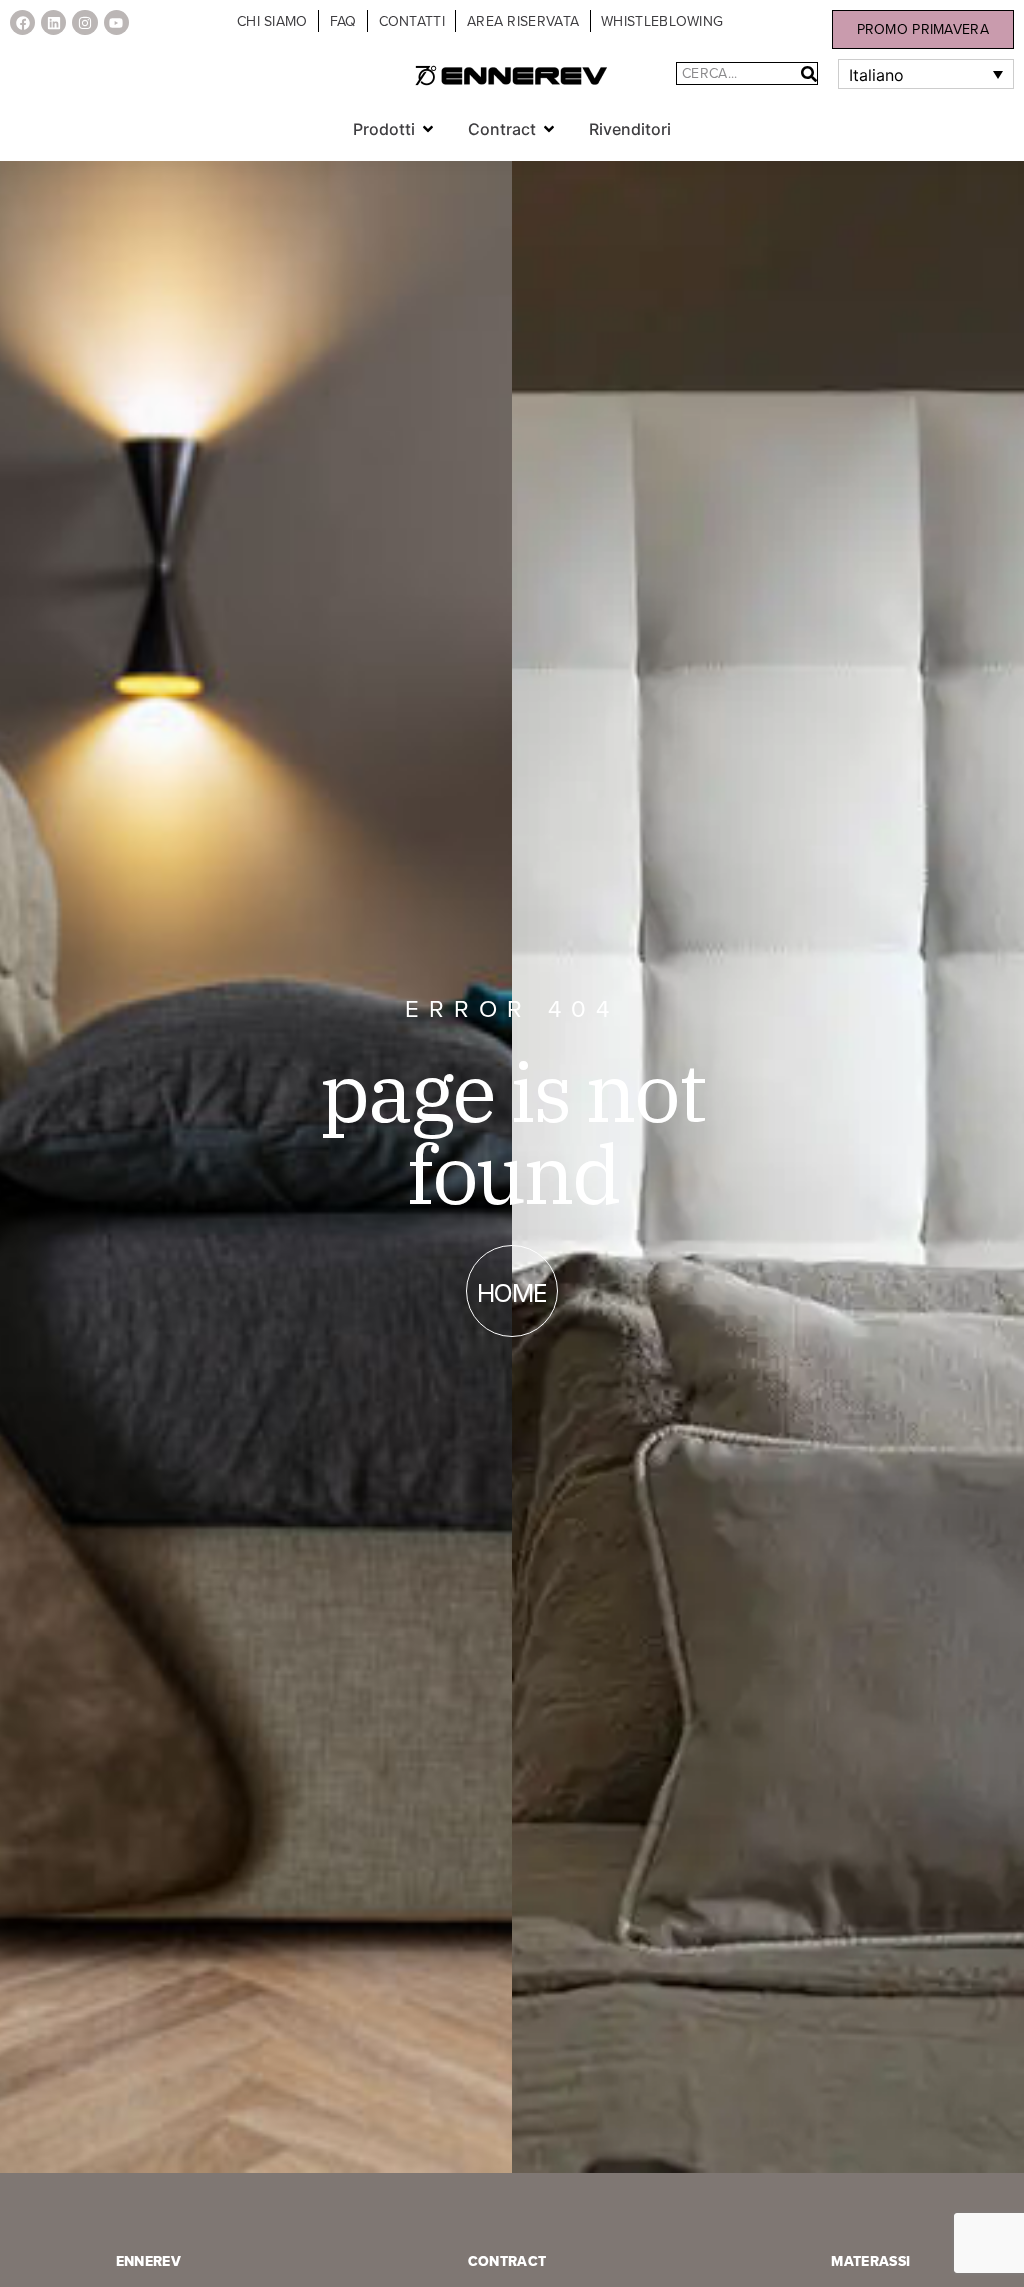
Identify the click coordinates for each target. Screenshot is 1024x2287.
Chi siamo (272, 21)
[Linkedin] (53, 22)
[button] (428, 129)
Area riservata (523, 21)
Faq (343, 21)
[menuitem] (925, 74)
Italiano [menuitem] (876, 75)
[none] (925, 74)
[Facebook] (22, 22)
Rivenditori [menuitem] (630, 129)
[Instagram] (84, 22)
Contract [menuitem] (502, 129)
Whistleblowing (662, 21)
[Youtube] (116, 22)
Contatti (412, 21)
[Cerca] (809, 73)
